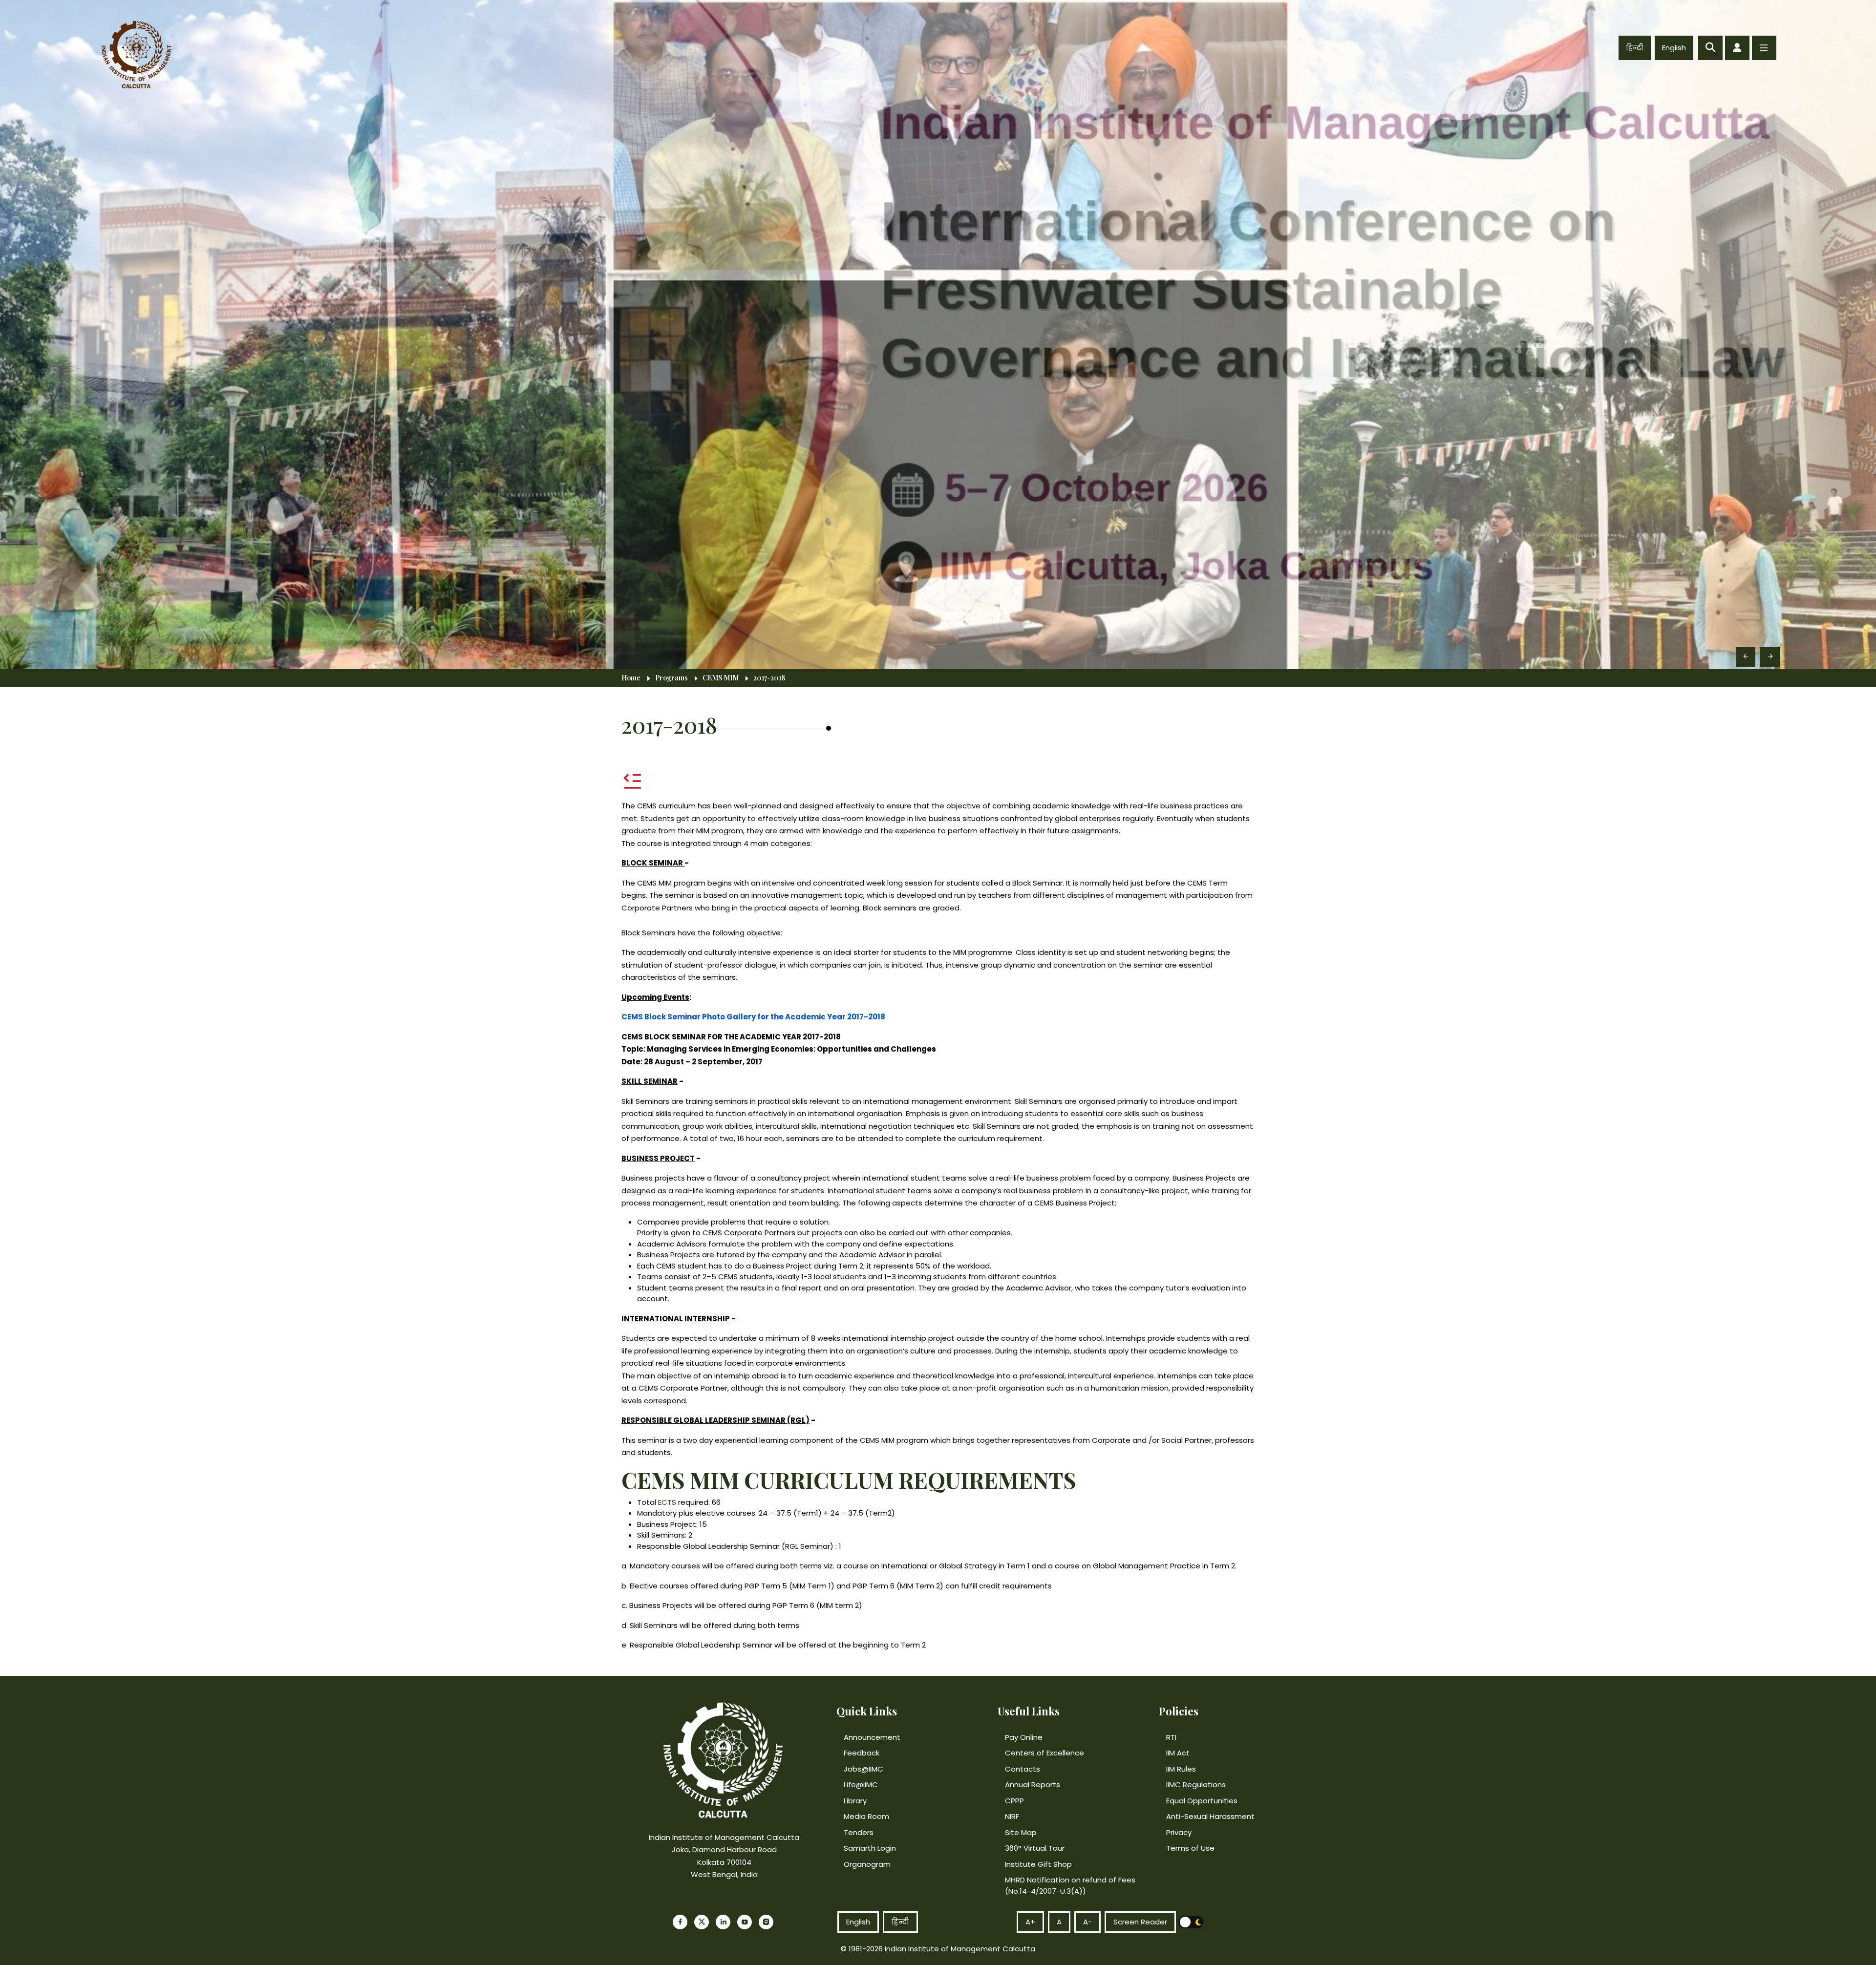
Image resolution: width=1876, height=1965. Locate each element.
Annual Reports (1033, 1785)
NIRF (1012, 1816)
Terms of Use (1190, 1848)
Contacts (1023, 1769)
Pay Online (1024, 1737)
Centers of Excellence (1045, 1753)
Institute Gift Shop (1038, 1864)
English (1674, 48)
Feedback (862, 1753)
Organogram (867, 1864)
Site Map (1021, 1832)
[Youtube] (745, 1922)
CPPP (1014, 1801)
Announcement (872, 1737)
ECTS (667, 1502)
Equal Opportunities (1202, 1801)
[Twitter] (702, 1922)
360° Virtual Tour (1035, 1848)
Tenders (859, 1832)
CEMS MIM (721, 678)
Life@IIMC (861, 1785)
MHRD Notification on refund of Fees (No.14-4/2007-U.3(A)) (1070, 1885)
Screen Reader (1140, 1922)
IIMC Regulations (1196, 1785)
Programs (672, 678)
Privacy (1179, 1832)
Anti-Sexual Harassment (1210, 1816)
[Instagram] (766, 1922)
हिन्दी (1635, 48)
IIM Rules (1181, 1769)
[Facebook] (680, 1922)
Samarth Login (870, 1848)
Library (855, 1801)
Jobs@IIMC (863, 1769)
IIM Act (1178, 1753)
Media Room (866, 1816)
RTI (1171, 1737)
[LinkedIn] (723, 1922)
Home (631, 678)
